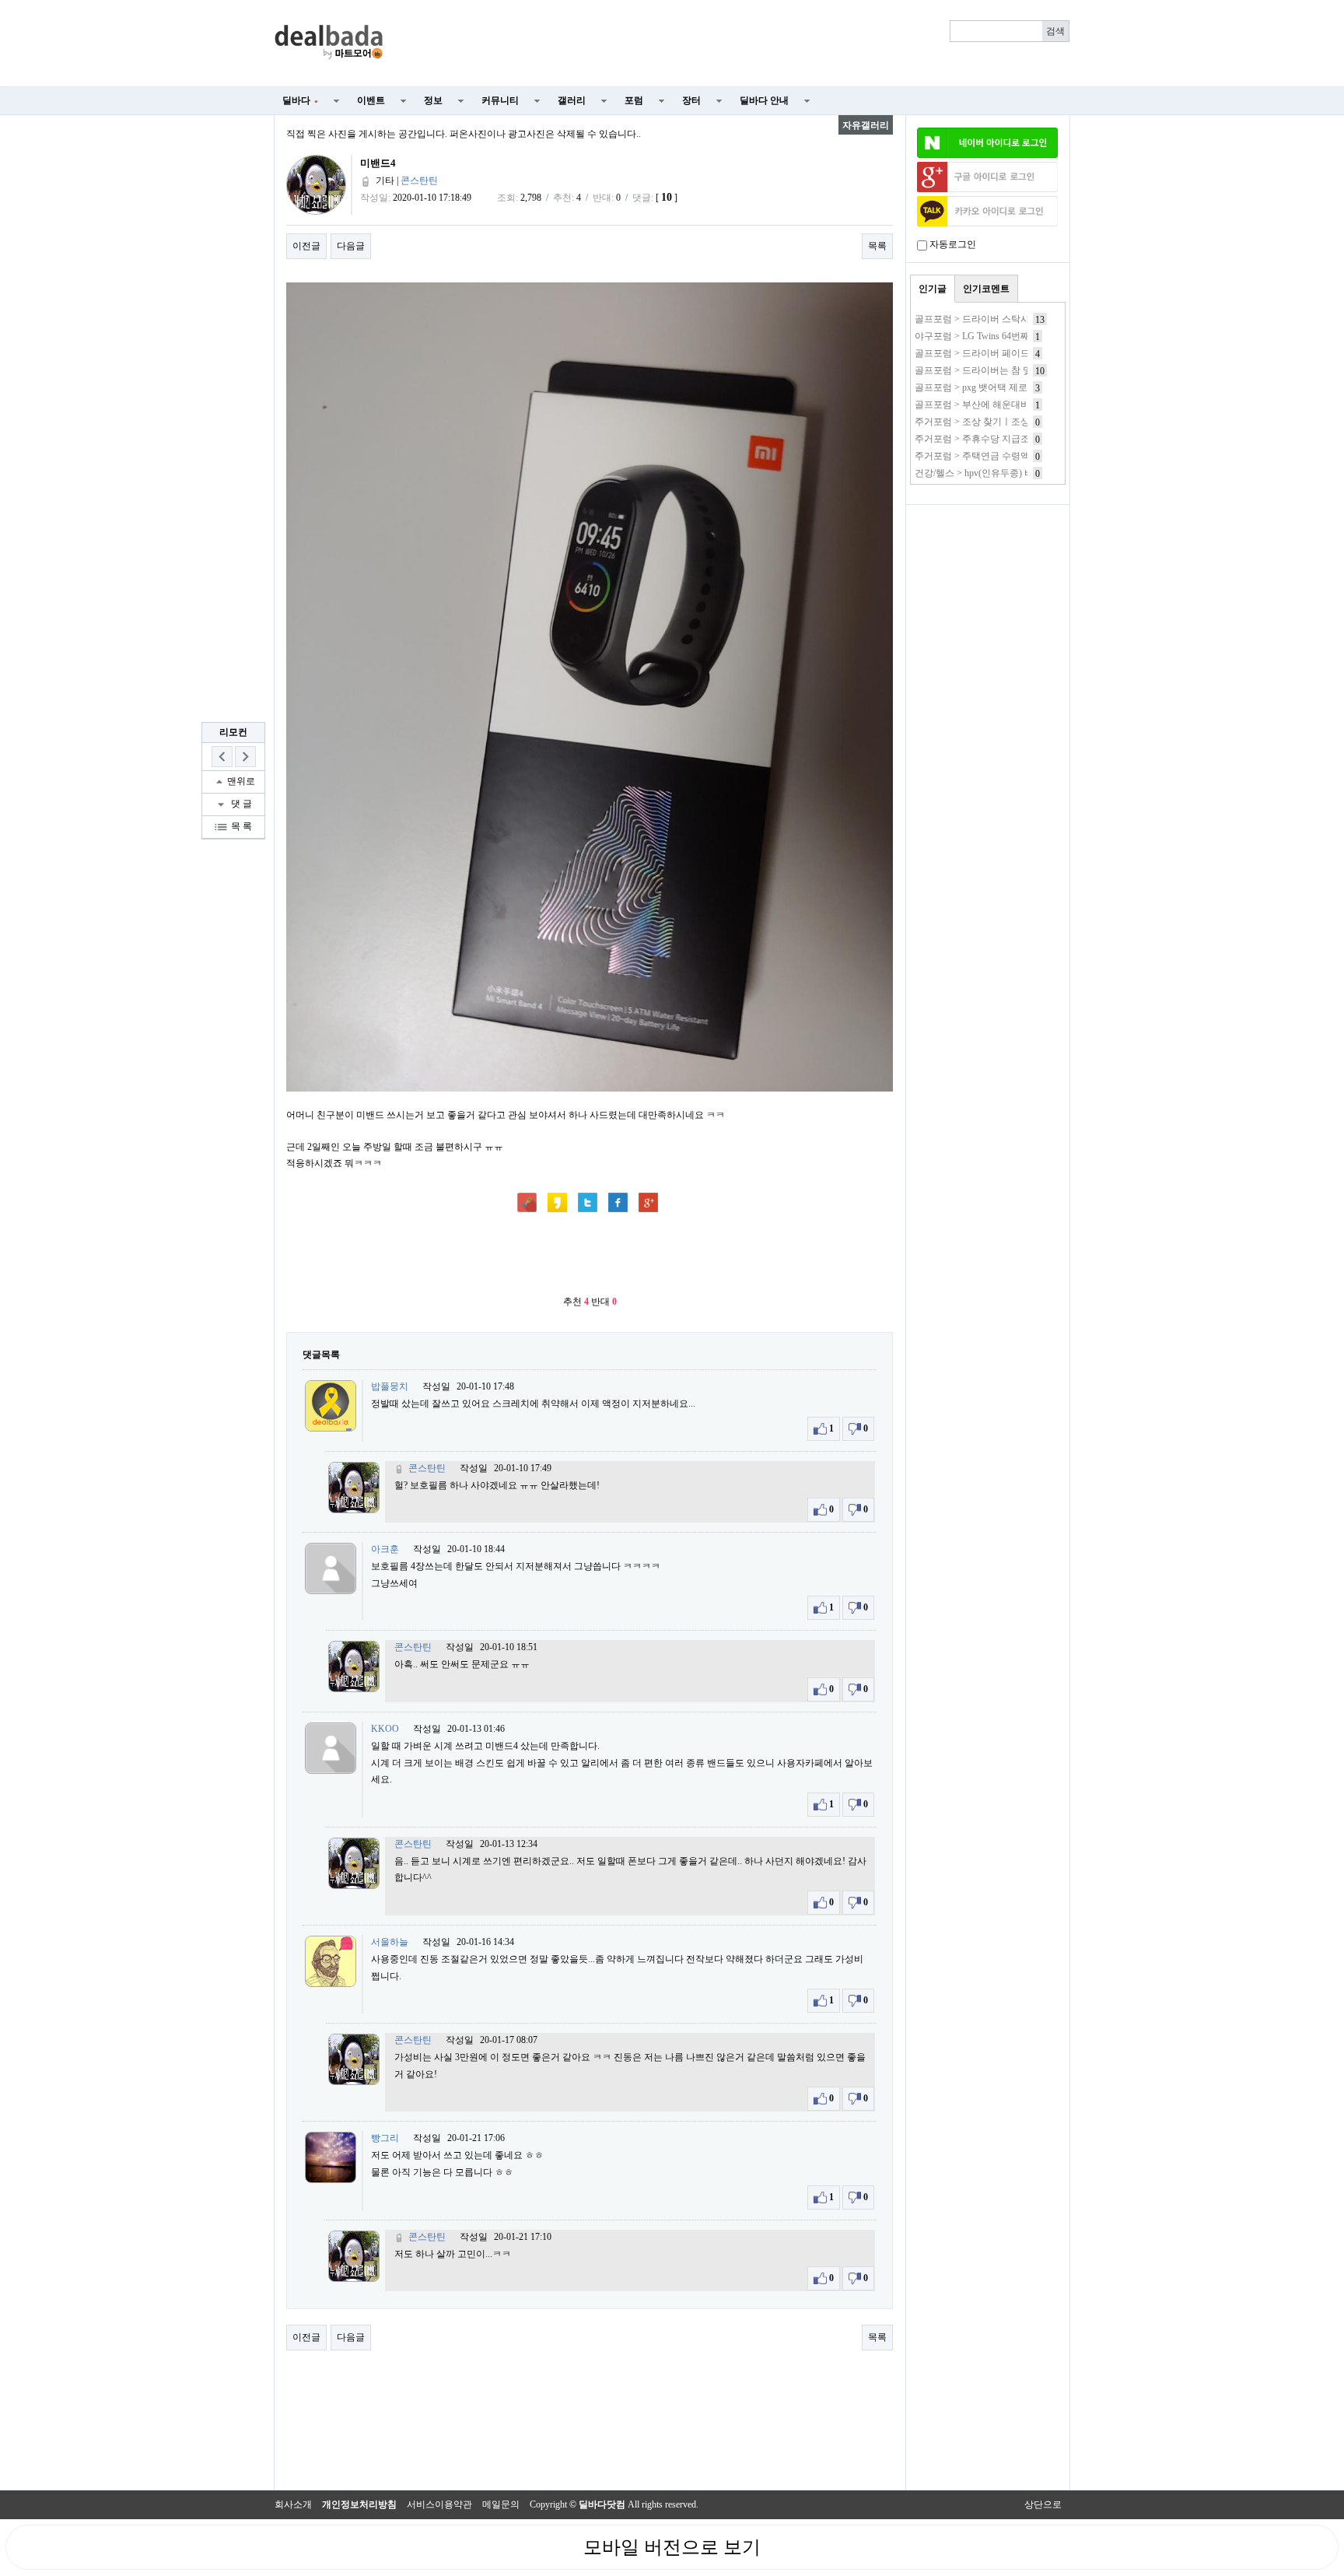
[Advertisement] (736, 44)
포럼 (634, 100)
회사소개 (293, 2504)
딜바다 (300, 100)
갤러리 (572, 100)
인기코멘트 (986, 289)
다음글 (351, 246)
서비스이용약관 (439, 2504)
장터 (691, 100)
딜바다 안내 (764, 100)
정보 (433, 100)
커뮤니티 (500, 100)
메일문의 (501, 2504)
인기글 (933, 289)
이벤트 (371, 100)
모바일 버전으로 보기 (672, 2547)
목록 (877, 246)
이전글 (306, 246)
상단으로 (1043, 2504)
